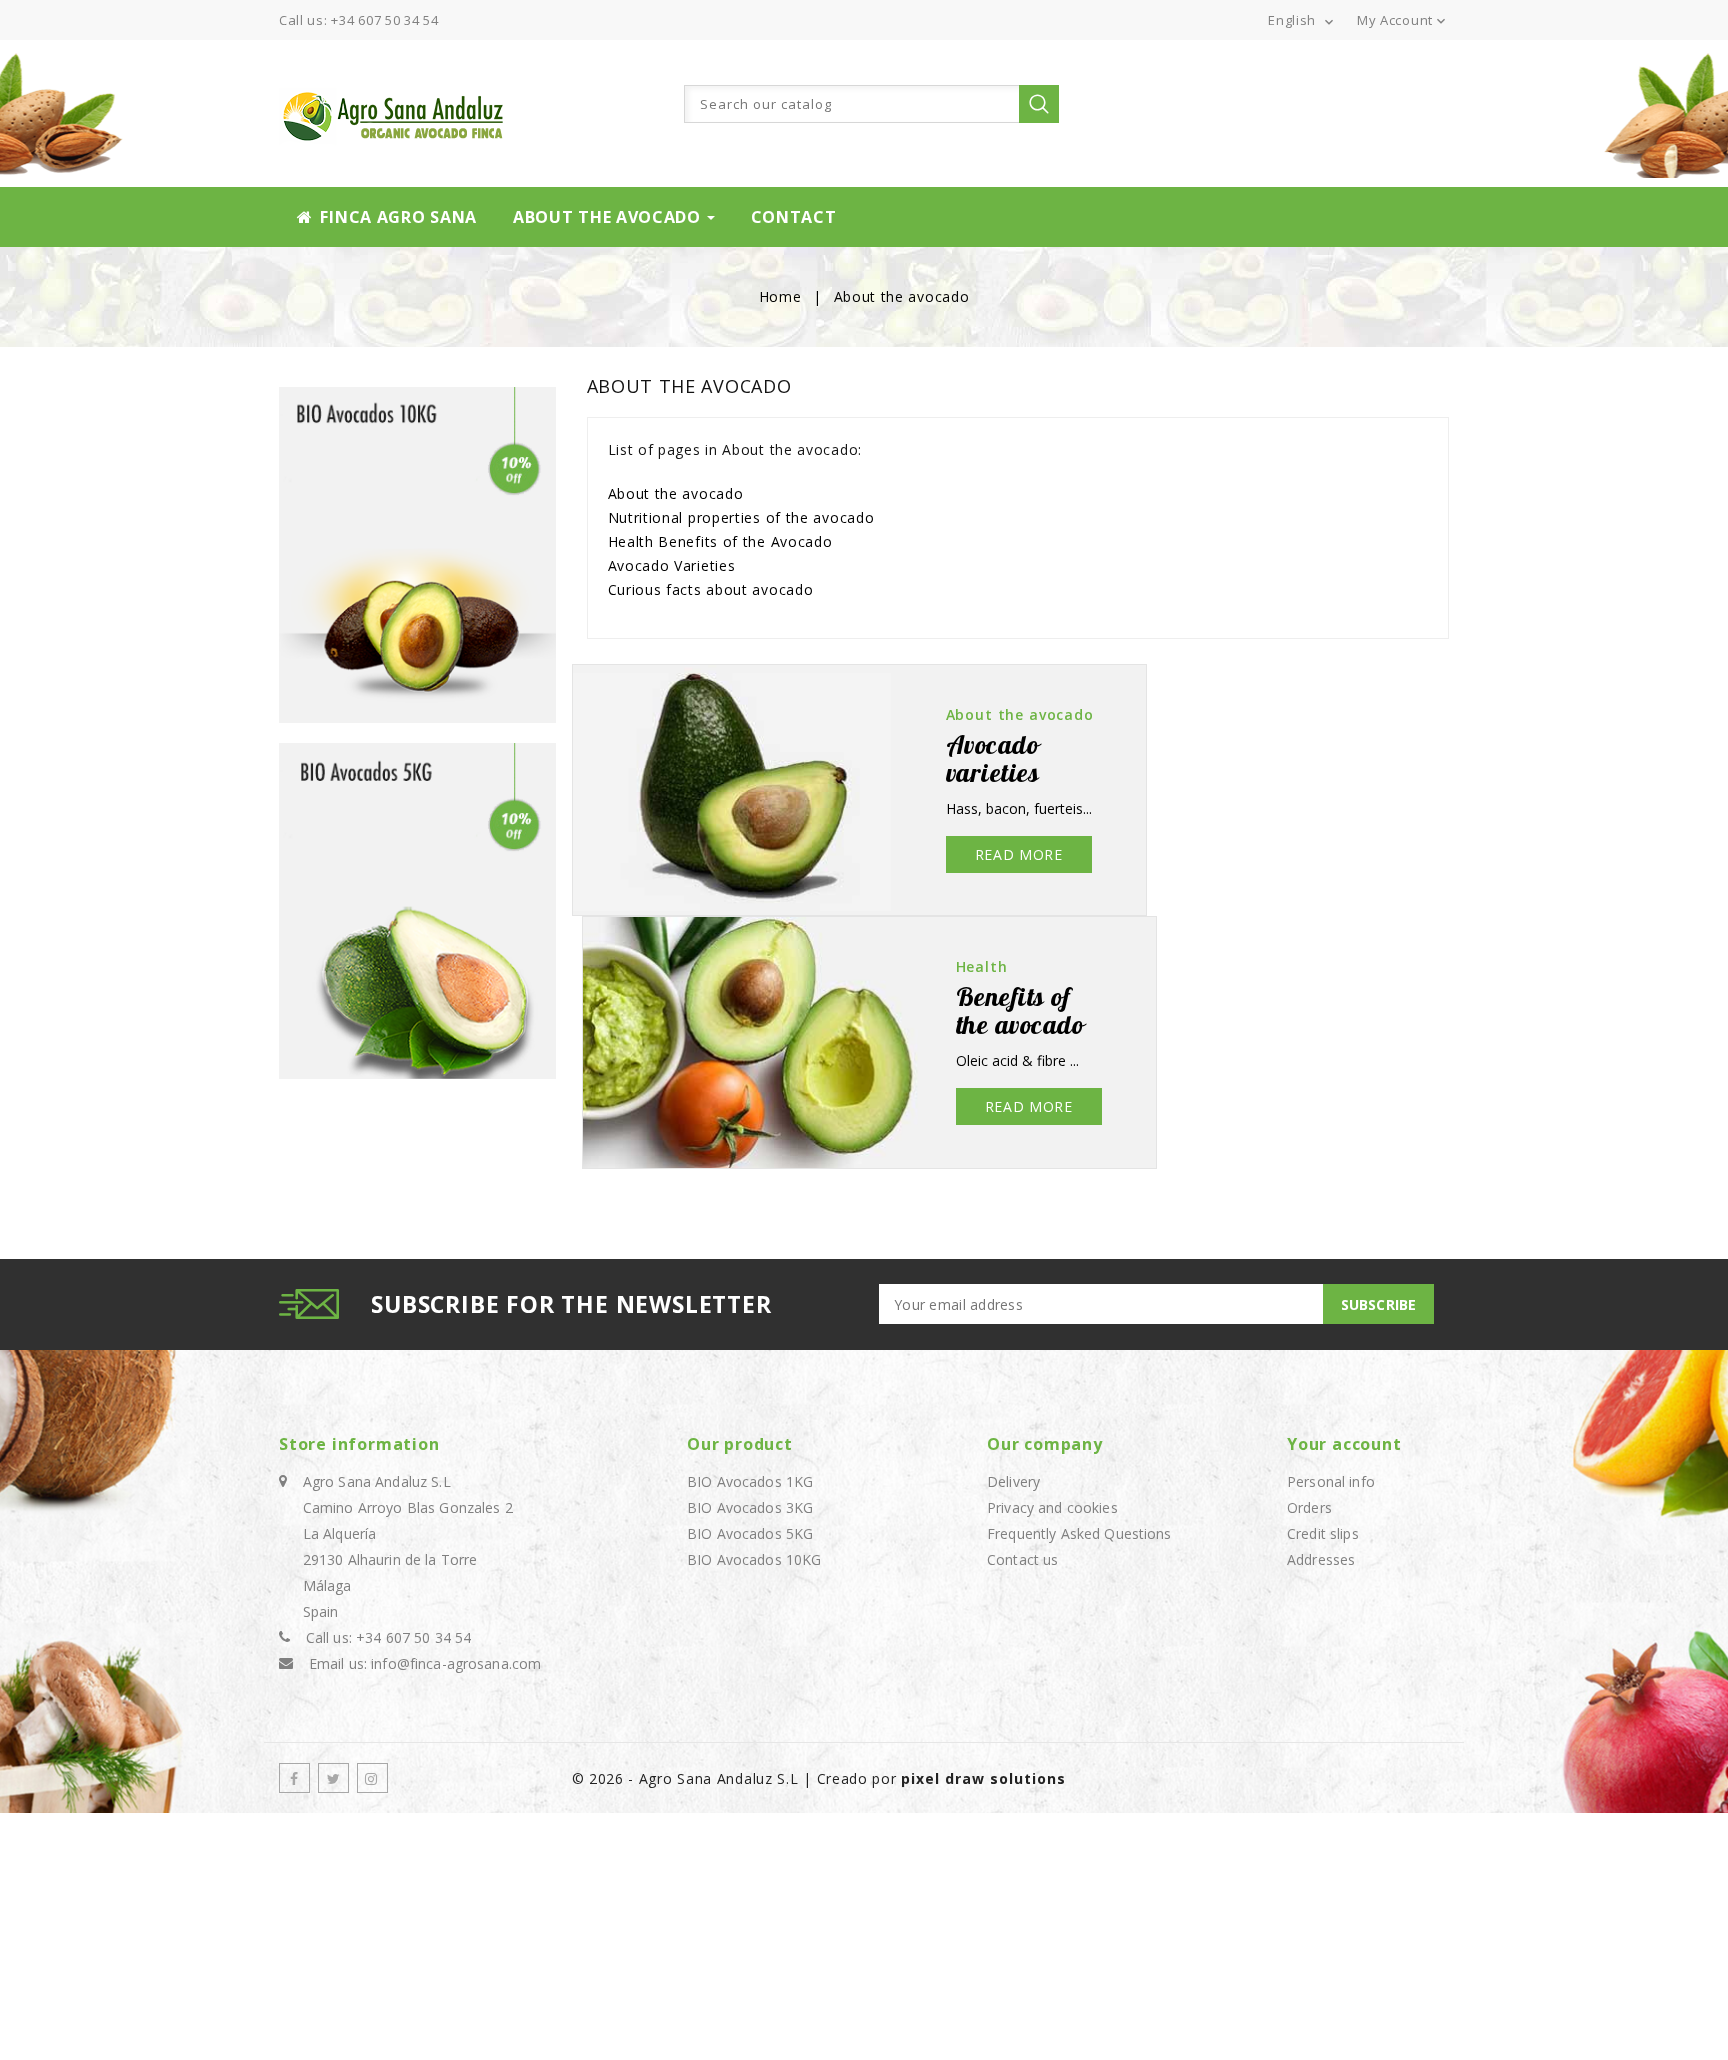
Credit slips (1323, 1533)
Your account (1344, 1444)
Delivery (1013, 1481)
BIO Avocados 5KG (750, 1533)
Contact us (1022, 1559)
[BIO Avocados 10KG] (418, 555)
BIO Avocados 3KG (750, 1507)
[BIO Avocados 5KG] (418, 911)
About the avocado (676, 493)
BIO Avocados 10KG (754, 1559)
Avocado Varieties (672, 565)
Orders (1309, 1507)
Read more (1019, 854)
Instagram (372, 1778)
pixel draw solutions (983, 1778)
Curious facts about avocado (711, 589)
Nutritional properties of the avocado (741, 517)
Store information (359, 1444)
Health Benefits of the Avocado (720, 541)
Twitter (333, 1778)
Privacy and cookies (1052, 1507)
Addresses (1321, 1559)
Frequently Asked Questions (1079, 1533)
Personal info (1331, 1481)
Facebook (294, 1778)
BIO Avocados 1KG (750, 1481)
